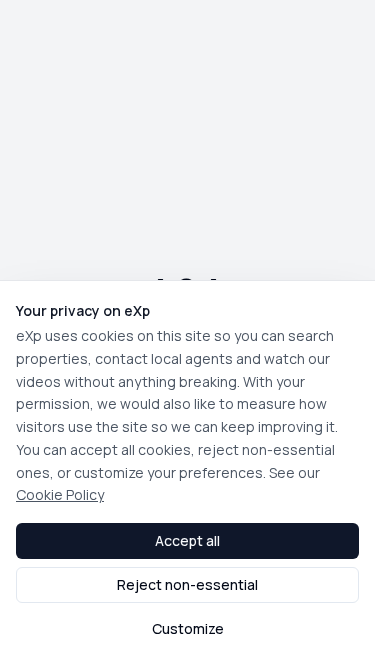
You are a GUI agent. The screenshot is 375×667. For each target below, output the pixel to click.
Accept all (187, 540)
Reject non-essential (187, 584)
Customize (188, 628)
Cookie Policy (60, 494)
